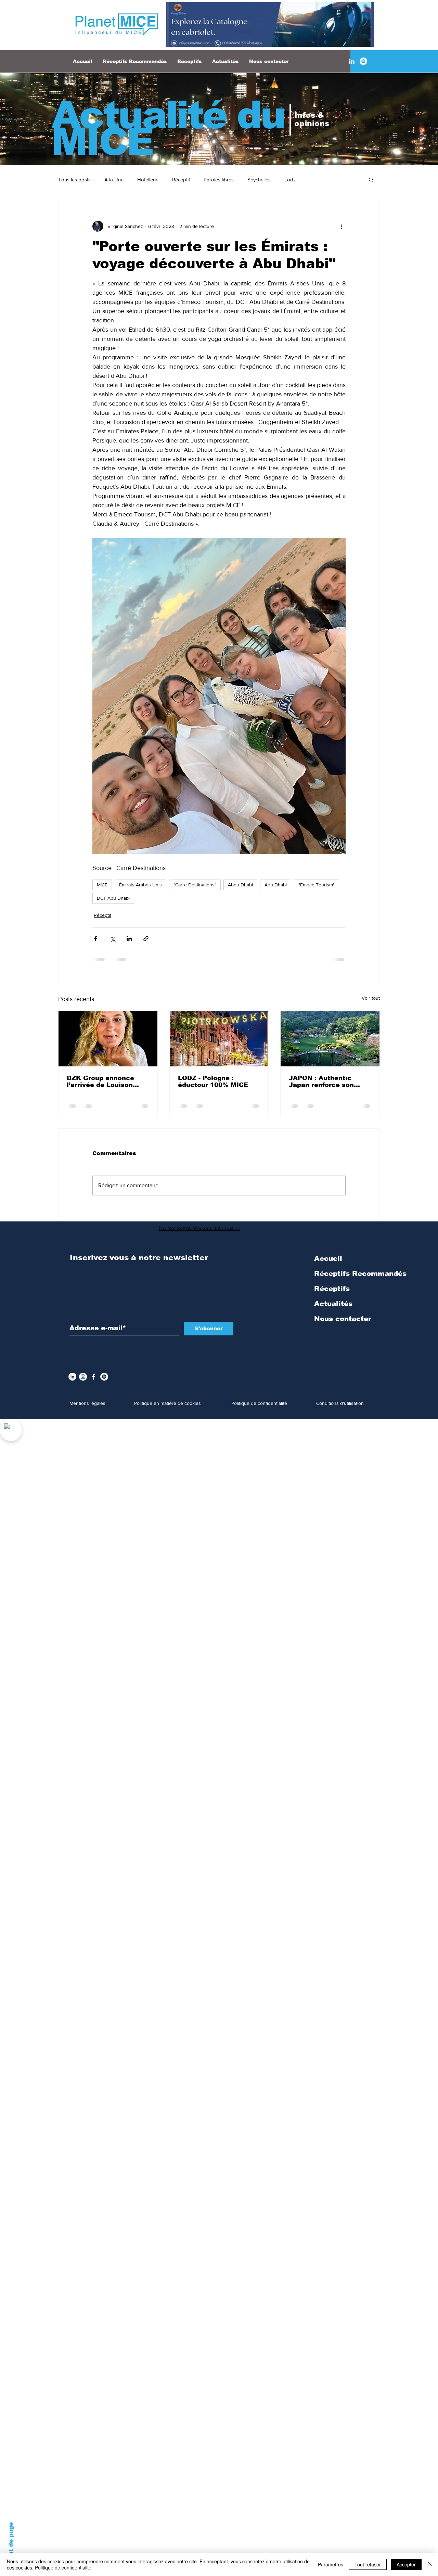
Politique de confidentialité (63, 2567)
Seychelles (259, 180)
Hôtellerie (148, 180)
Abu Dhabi (276, 885)
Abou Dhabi (240, 885)
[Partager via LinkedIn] (129, 939)
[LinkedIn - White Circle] (72, 1377)
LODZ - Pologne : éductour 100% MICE (213, 1081)
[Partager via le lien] (146, 939)
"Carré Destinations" (195, 885)
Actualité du (168, 115)
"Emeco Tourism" (317, 885)
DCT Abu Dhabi (113, 898)
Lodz (290, 180)
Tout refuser (368, 2564)
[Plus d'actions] (342, 226)
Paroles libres (219, 180)
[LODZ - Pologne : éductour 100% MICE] (219, 1039)
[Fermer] (430, 2564)
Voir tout (371, 998)
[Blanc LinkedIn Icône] (352, 61)
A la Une (114, 180)
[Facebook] (94, 1377)
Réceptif (181, 180)
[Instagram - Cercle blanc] (83, 1377)
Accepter (406, 2564)
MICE (102, 885)
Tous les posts (74, 180)
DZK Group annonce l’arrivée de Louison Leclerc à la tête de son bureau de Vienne (107, 1081)
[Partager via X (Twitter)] (112, 939)
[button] (371, 179)
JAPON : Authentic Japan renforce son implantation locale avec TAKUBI (321, 1081)
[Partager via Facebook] (96, 939)
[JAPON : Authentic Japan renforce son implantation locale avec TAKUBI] (330, 1039)
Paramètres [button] (331, 2564)
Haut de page (11, 2543)
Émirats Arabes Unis (140, 885)
